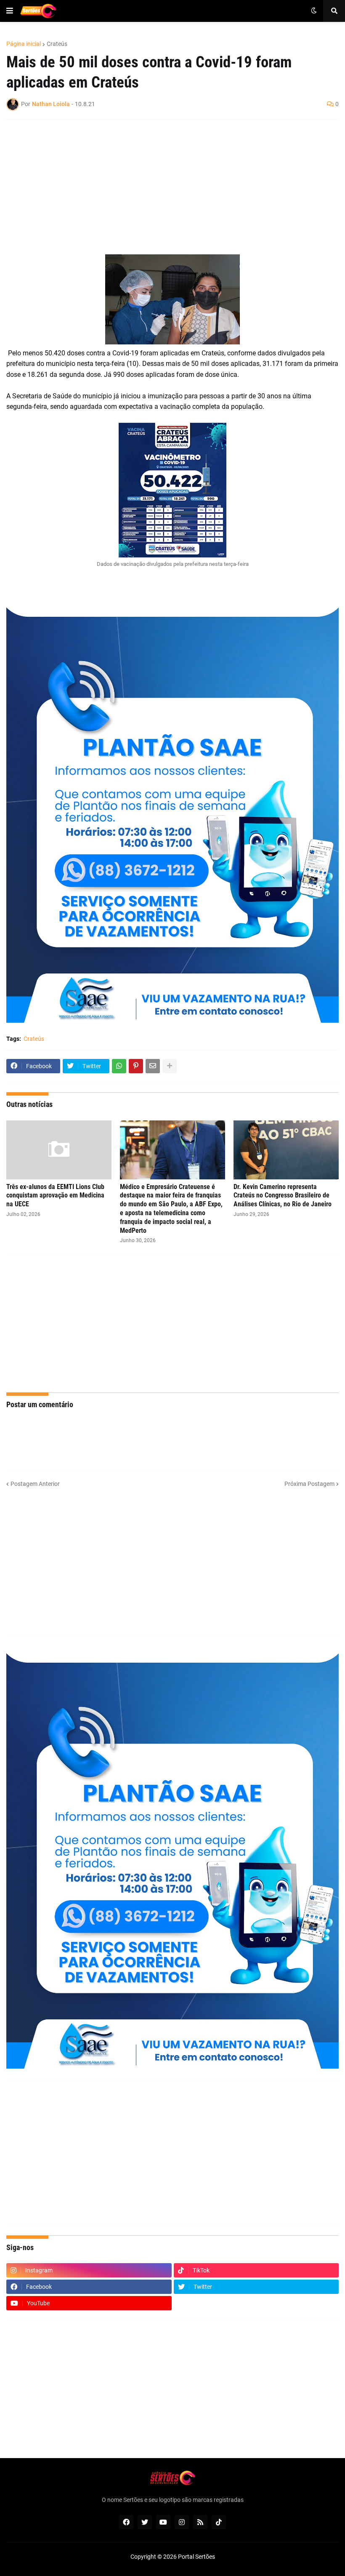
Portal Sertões (196, 2557)
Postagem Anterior (35, 1484)
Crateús (57, 44)
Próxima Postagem (309, 1484)
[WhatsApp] (119, 1066)
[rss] (200, 2522)
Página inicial (24, 44)
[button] (10, 11)
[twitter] (145, 2522)
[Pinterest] (136, 1066)
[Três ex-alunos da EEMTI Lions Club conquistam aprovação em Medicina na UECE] (59, 1150)
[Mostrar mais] (170, 1066)
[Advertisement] (164, 187)
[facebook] (126, 2522)
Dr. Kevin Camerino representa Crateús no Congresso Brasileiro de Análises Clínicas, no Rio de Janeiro (283, 1196)
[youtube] (163, 2522)
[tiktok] (219, 2522)
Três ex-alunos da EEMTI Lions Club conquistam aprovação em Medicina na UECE (55, 1196)
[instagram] (182, 2522)
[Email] (153, 1066)
